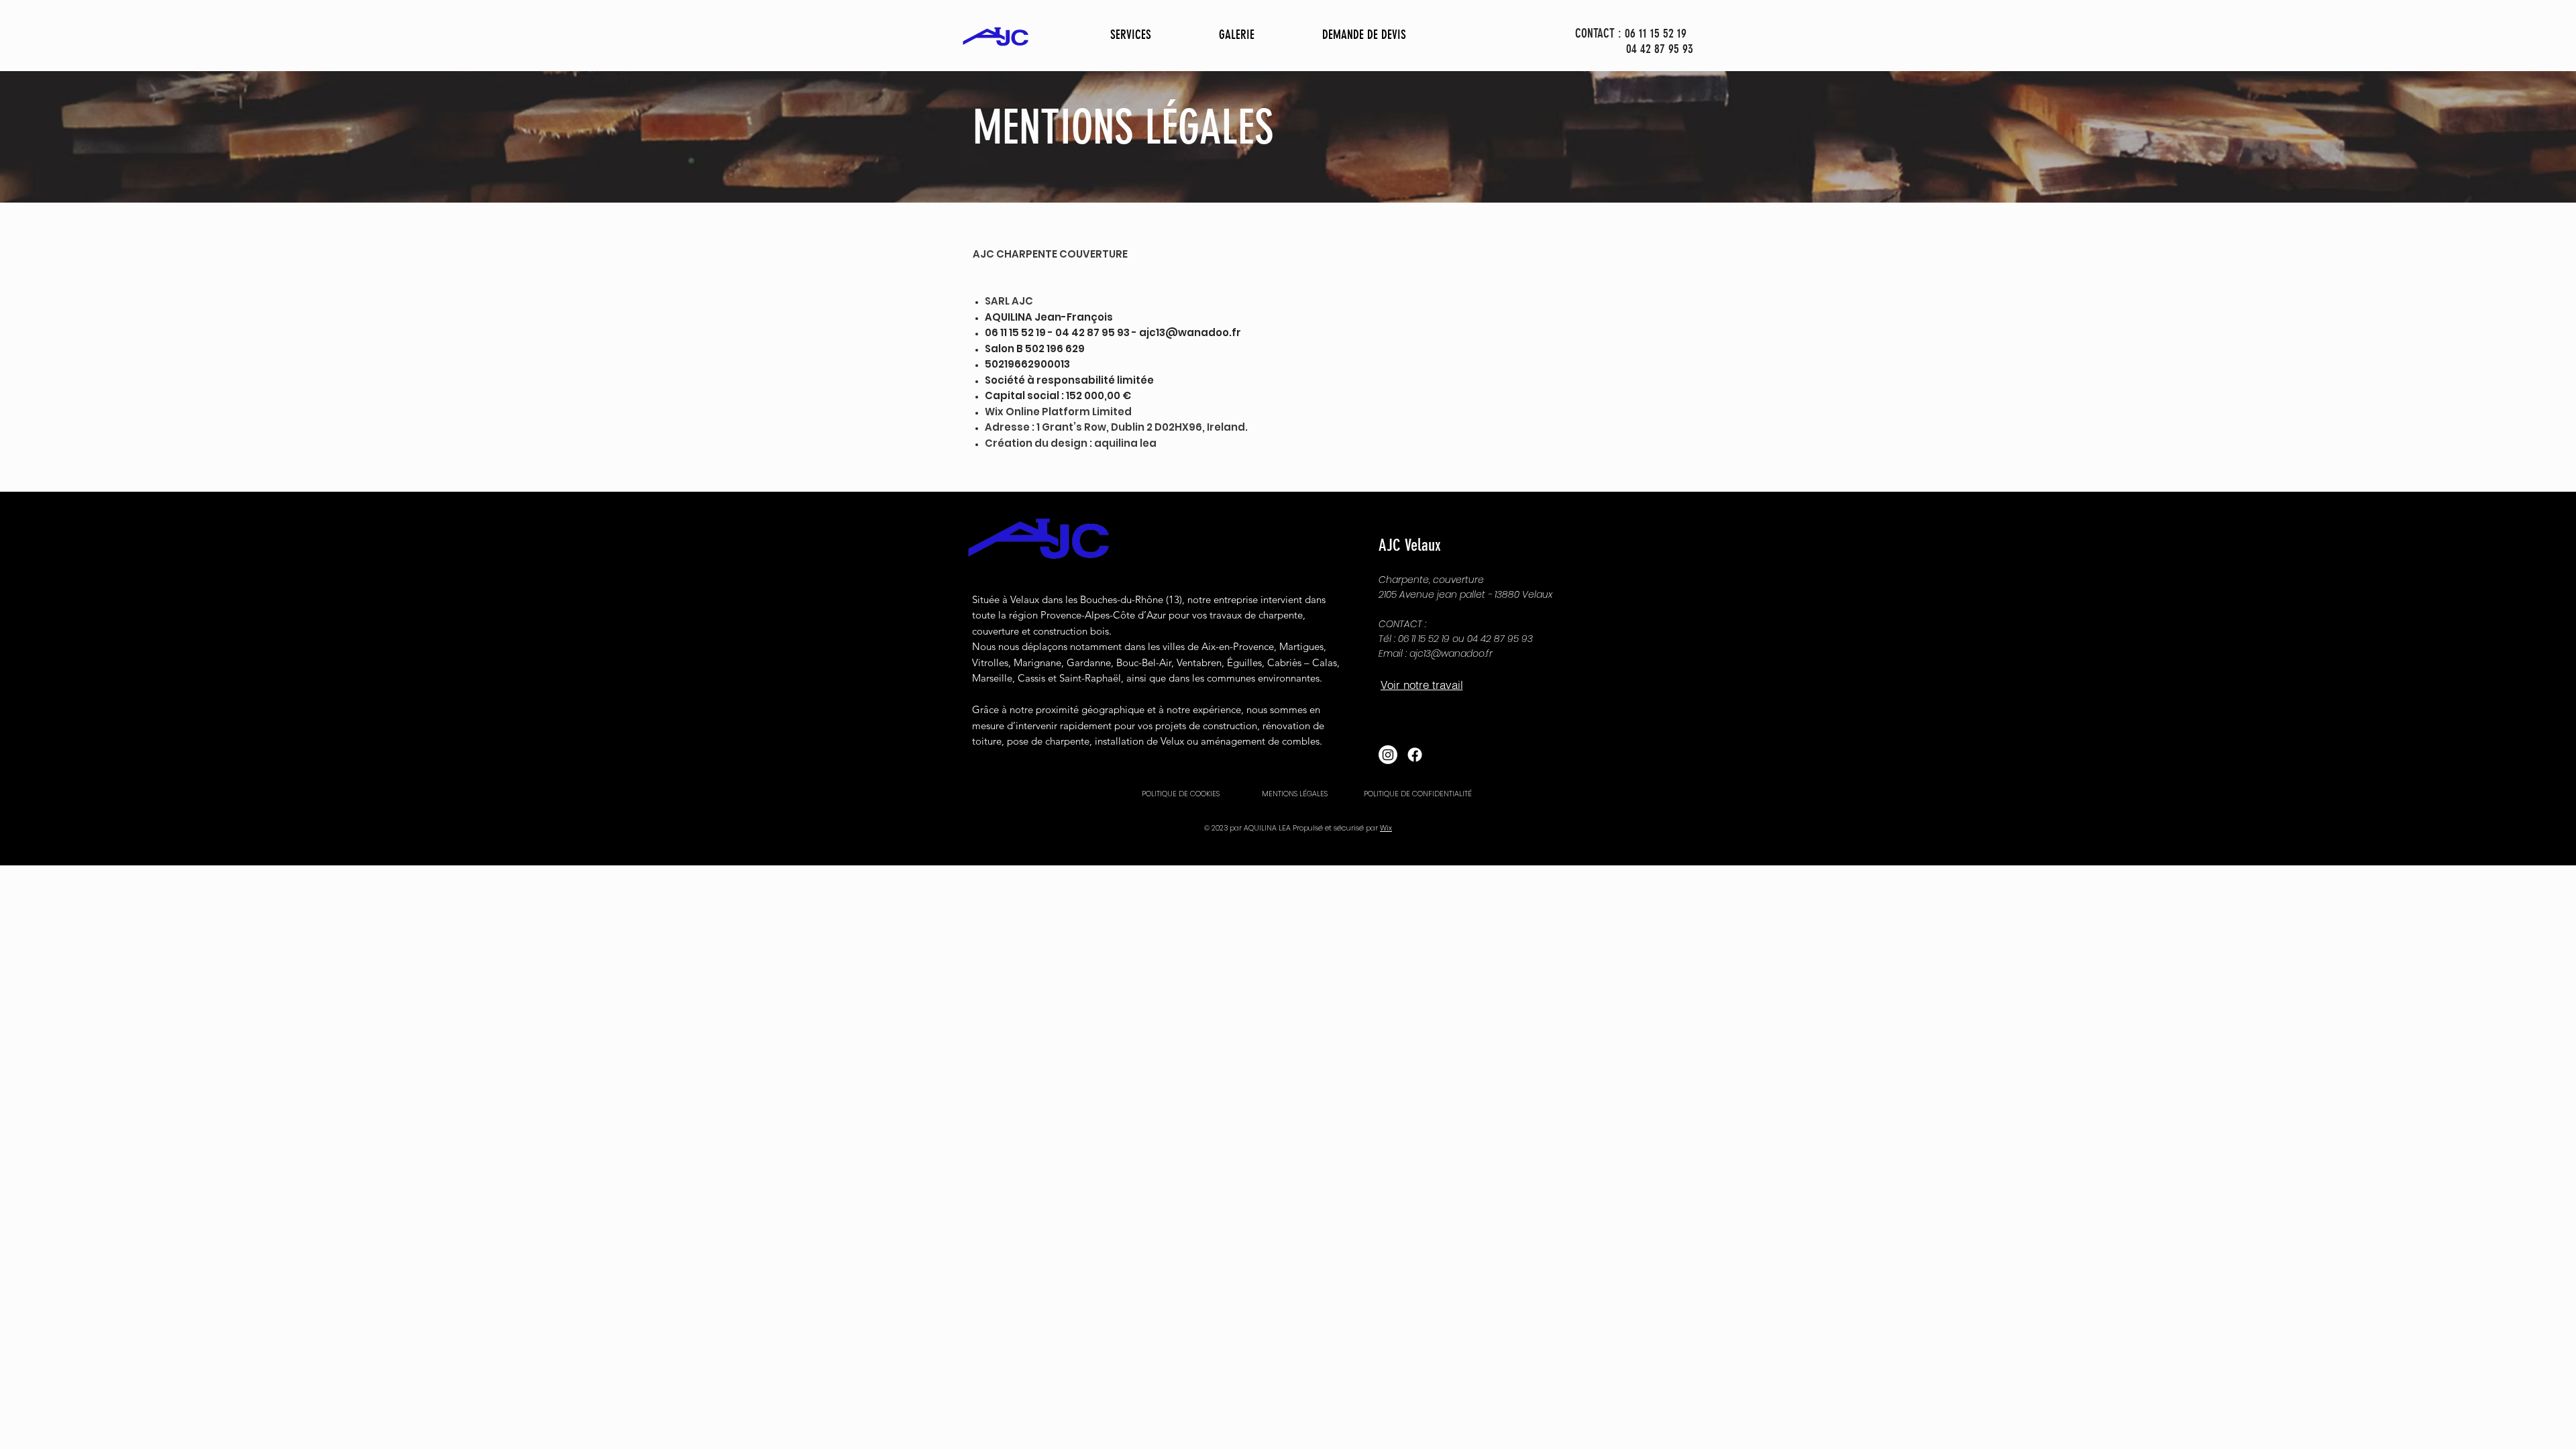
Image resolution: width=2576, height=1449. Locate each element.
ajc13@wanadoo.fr (1190, 332)
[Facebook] (1415, 755)
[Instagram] (1388, 755)
